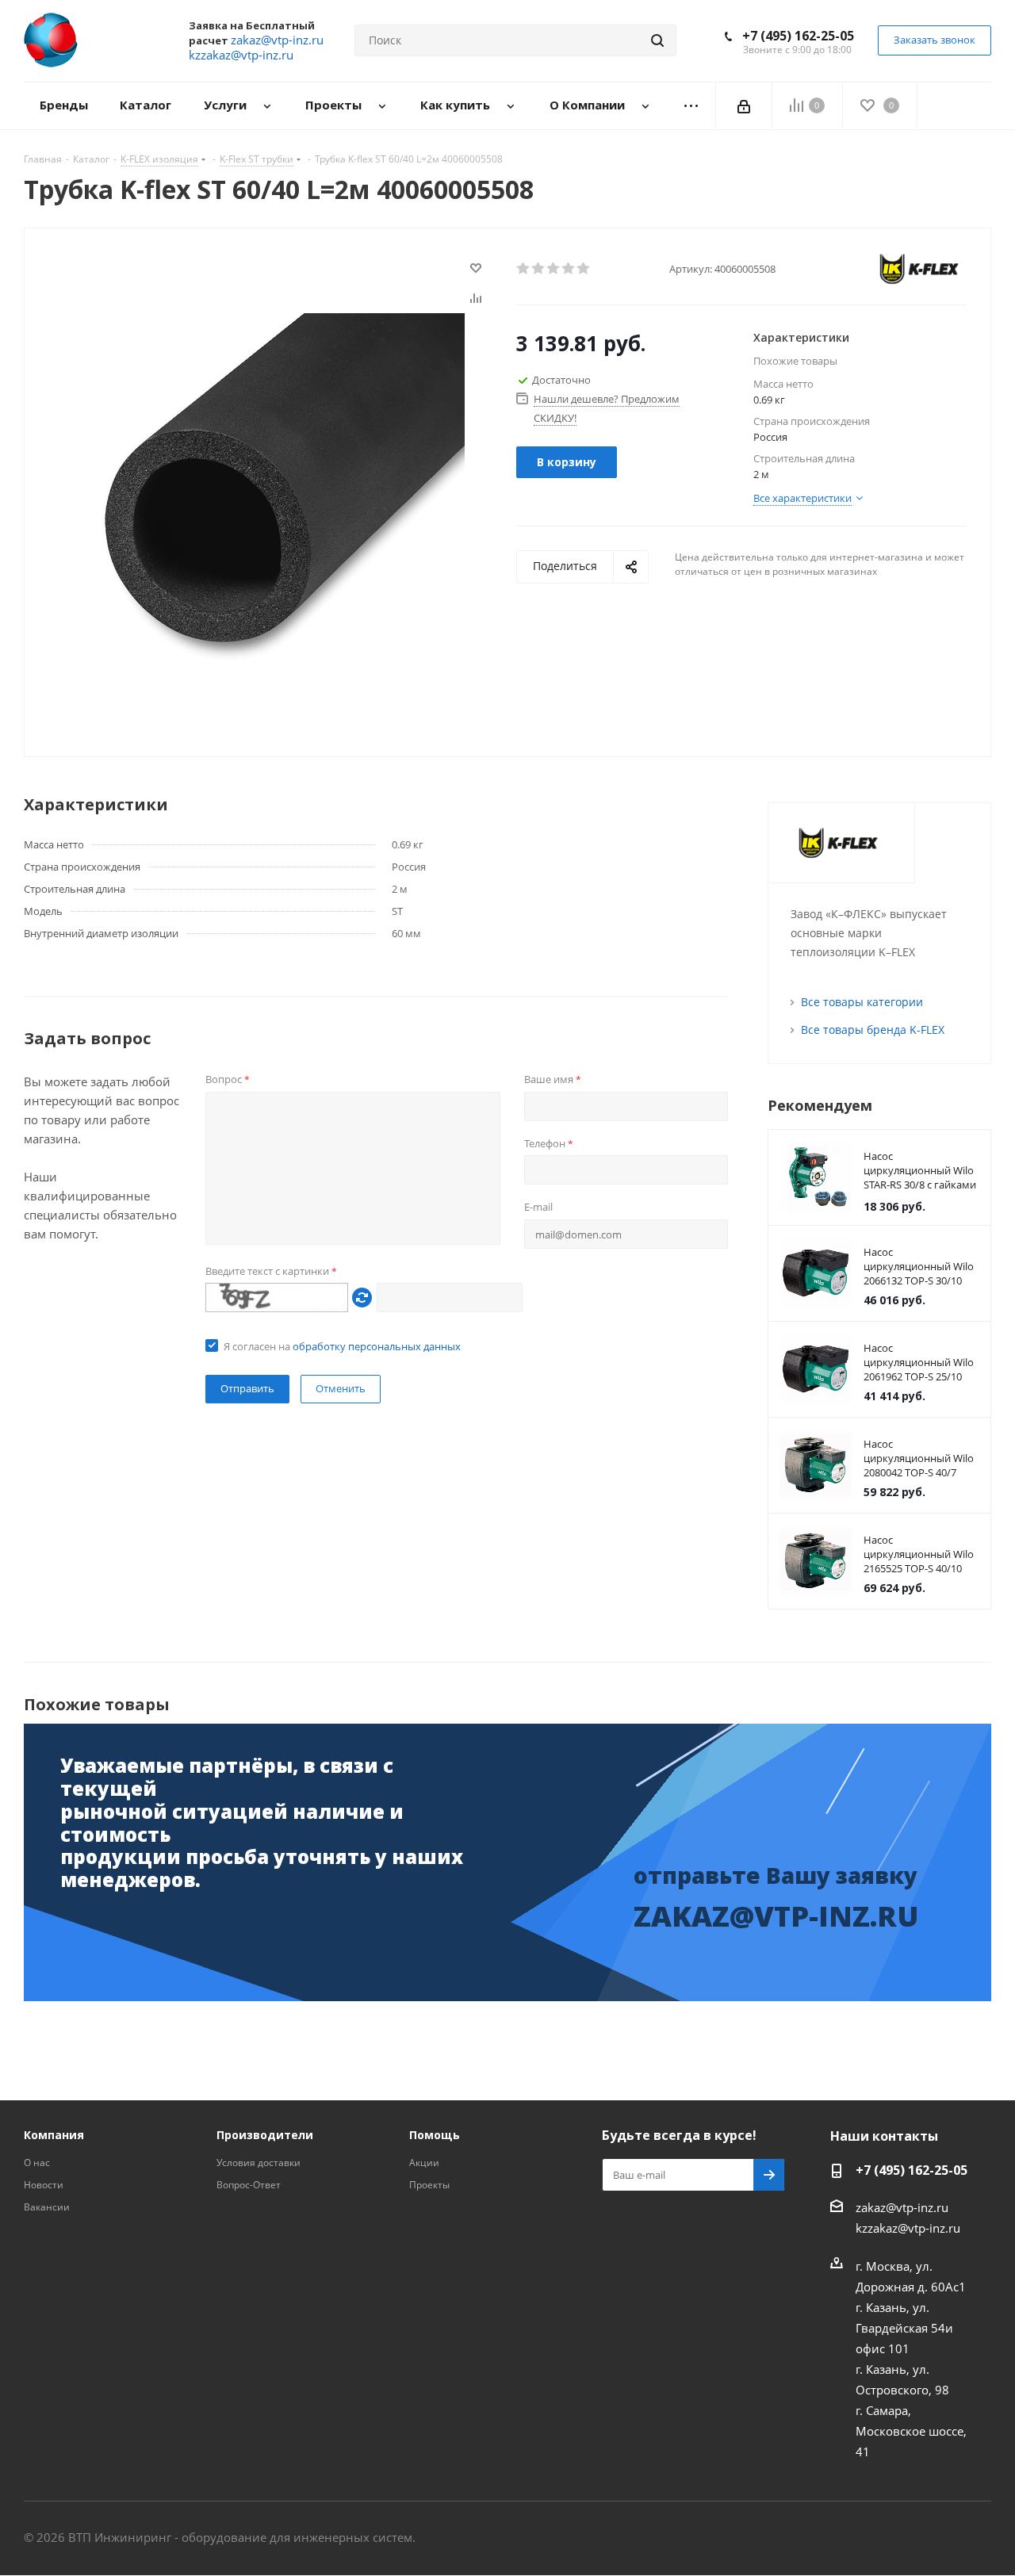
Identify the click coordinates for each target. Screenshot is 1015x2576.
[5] (584, 269)
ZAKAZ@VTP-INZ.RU (776, 1916)
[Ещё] (691, 106)
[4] (569, 269)
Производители (265, 2135)
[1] (524, 269)
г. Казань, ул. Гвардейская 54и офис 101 (904, 2328)
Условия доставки (259, 2163)
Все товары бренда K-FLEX (873, 1030)
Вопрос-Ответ (249, 2185)
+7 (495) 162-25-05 (798, 36)
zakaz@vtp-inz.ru (902, 2207)
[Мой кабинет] (744, 105)
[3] (554, 269)
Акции (424, 2163)
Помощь (435, 2135)
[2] (539, 269)
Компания (54, 2135)
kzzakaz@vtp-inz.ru (908, 2228)
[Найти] (657, 40)
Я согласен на (342, 1346)
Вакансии (47, 2207)
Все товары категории (862, 1002)
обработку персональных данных (377, 1346)
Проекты (429, 2185)
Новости (44, 2185)
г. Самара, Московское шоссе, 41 (911, 2431)
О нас (37, 2163)
